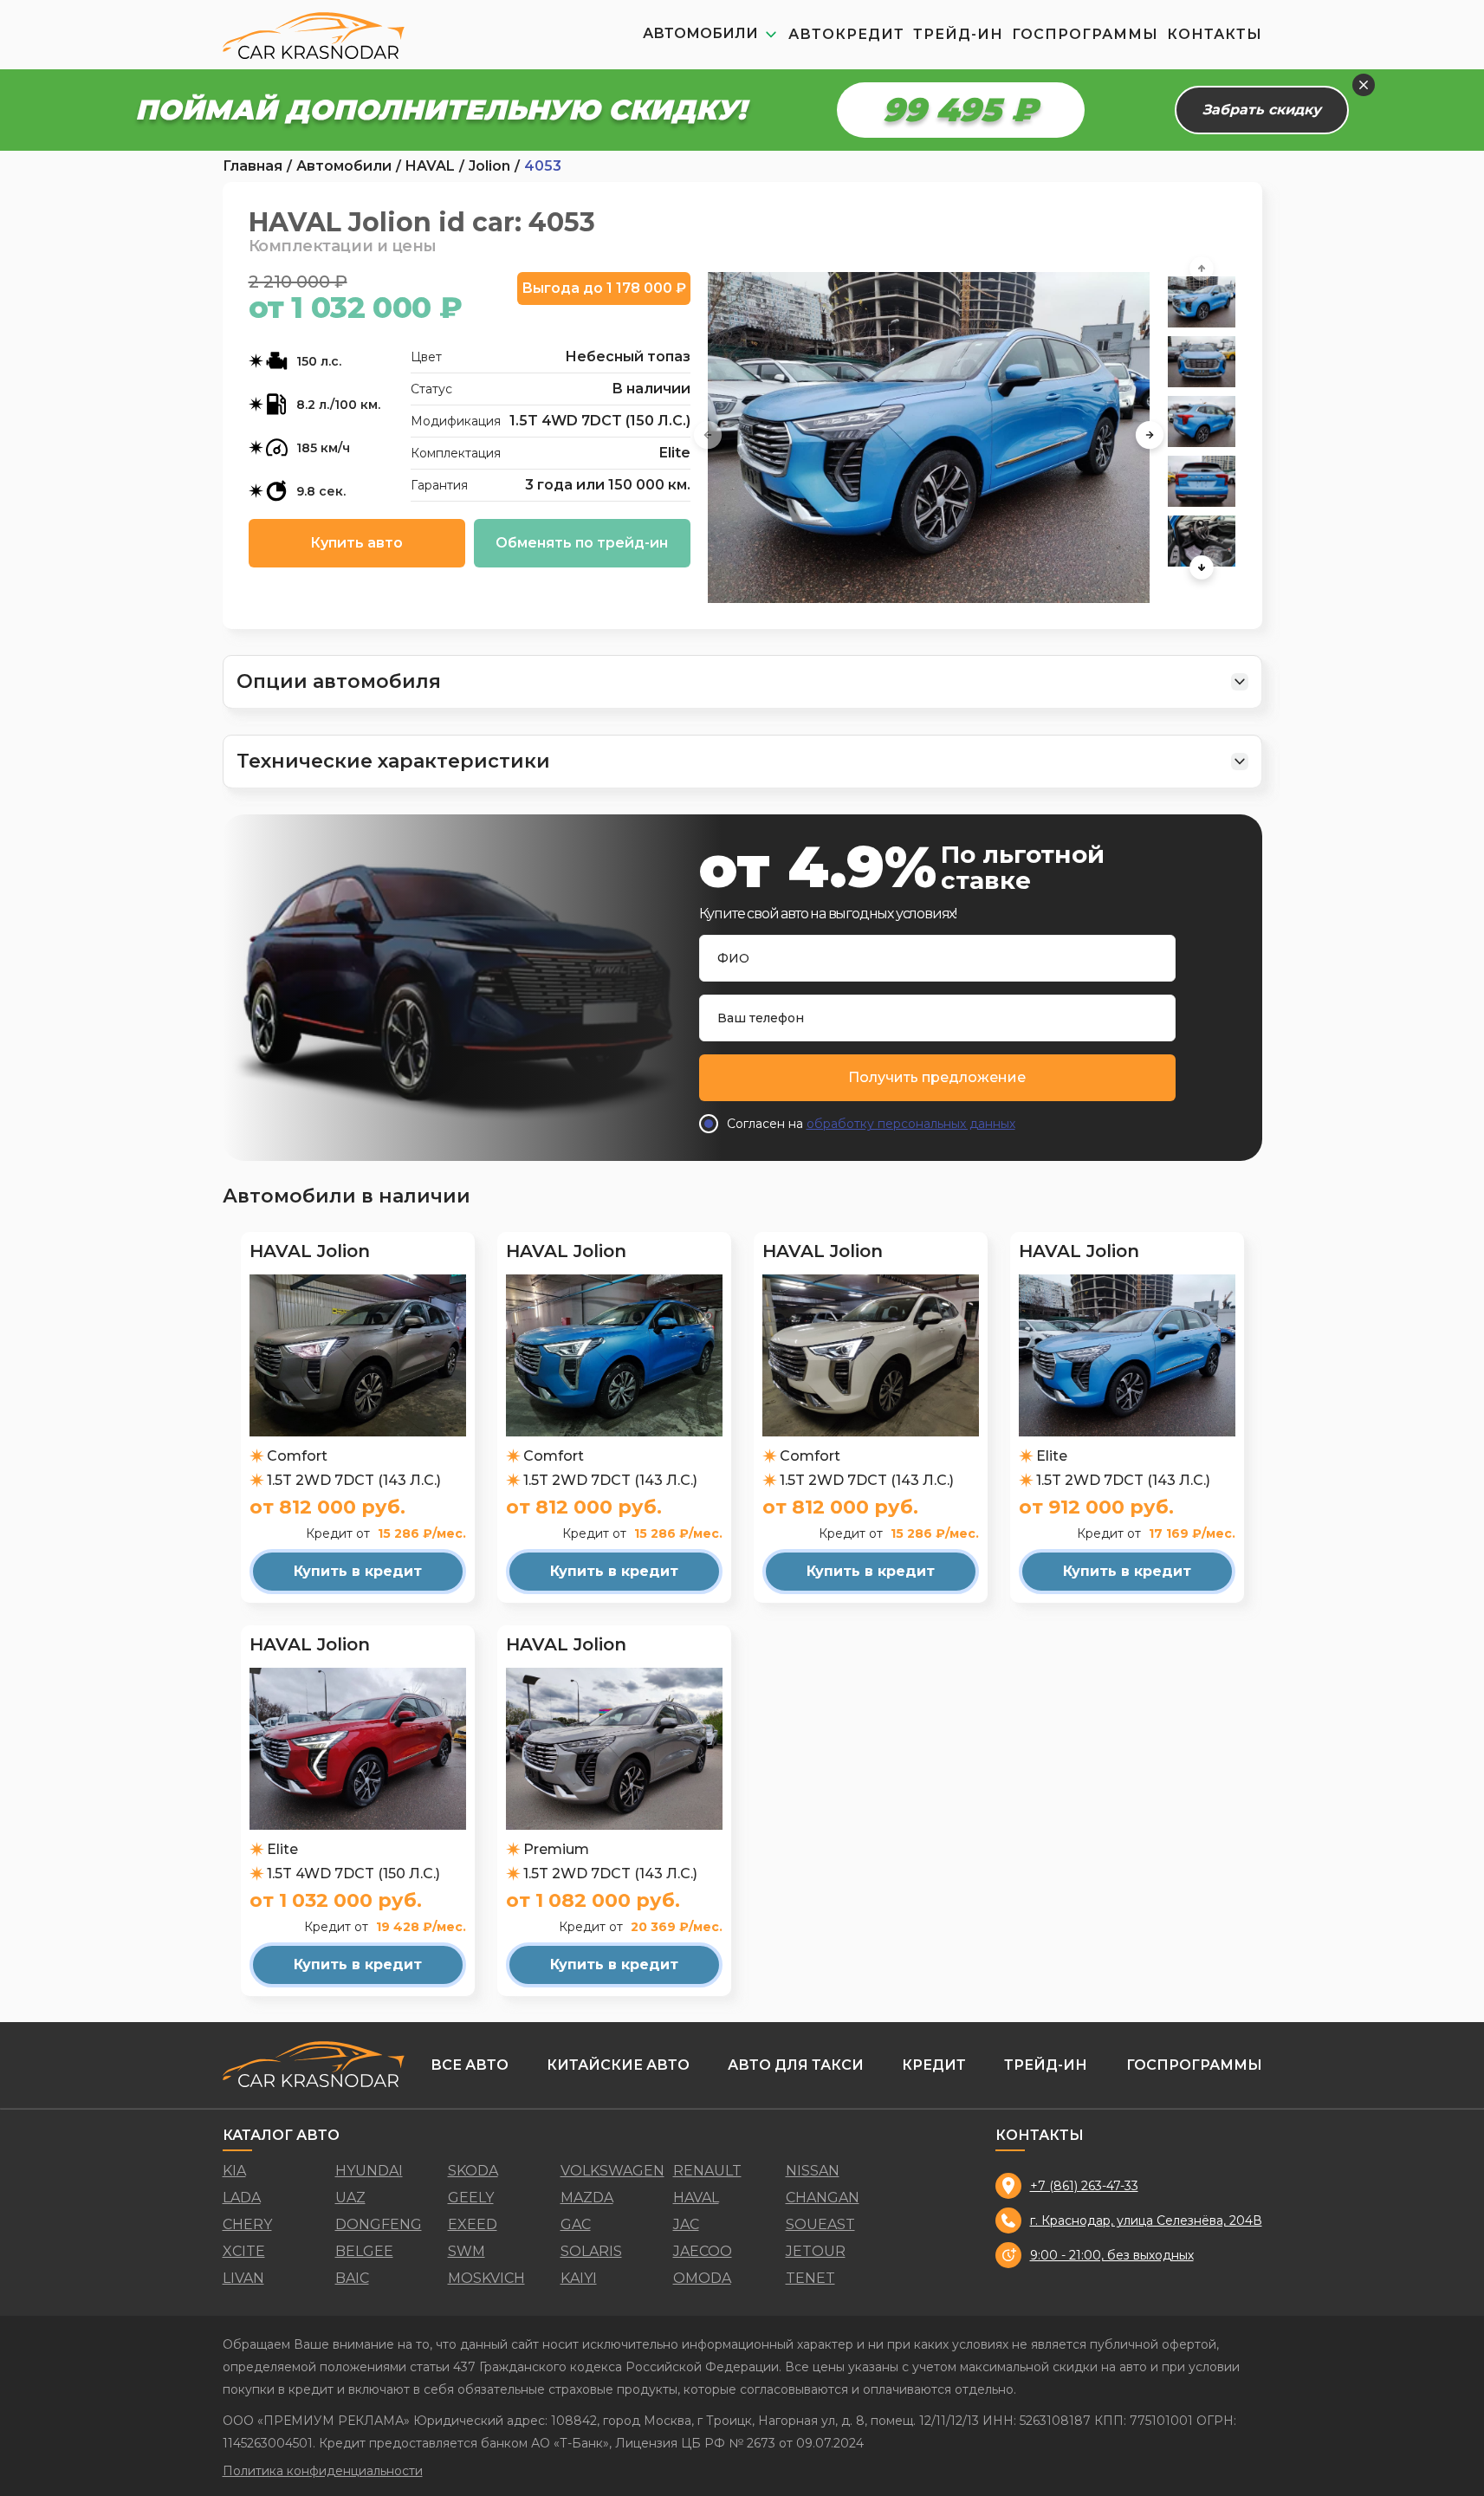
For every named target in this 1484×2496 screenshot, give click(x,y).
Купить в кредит (358, 1571)
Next (1150, 438)
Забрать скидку (1262, 110)
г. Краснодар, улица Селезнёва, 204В (1146, 2220)
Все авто (470, 2065)
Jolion (489, 166)
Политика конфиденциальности (323, 2471)
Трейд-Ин (958, 34)
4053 (543, 166)
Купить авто (356, 543)
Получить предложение (937, 1077)
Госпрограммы (1085, 34)
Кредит (934, 2065)
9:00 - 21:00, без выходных (1112, 2255)
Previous (708, 438)
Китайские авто (618, 2065)
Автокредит (846, 34)
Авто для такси (796, 2065)
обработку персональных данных (911, 1124)
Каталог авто (281, 2135)
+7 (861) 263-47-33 (1084, 2186)
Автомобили (344, 166)
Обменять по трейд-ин (582, 543)
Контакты (1215, 34)
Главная (253, 166)
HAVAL (430, 166)
